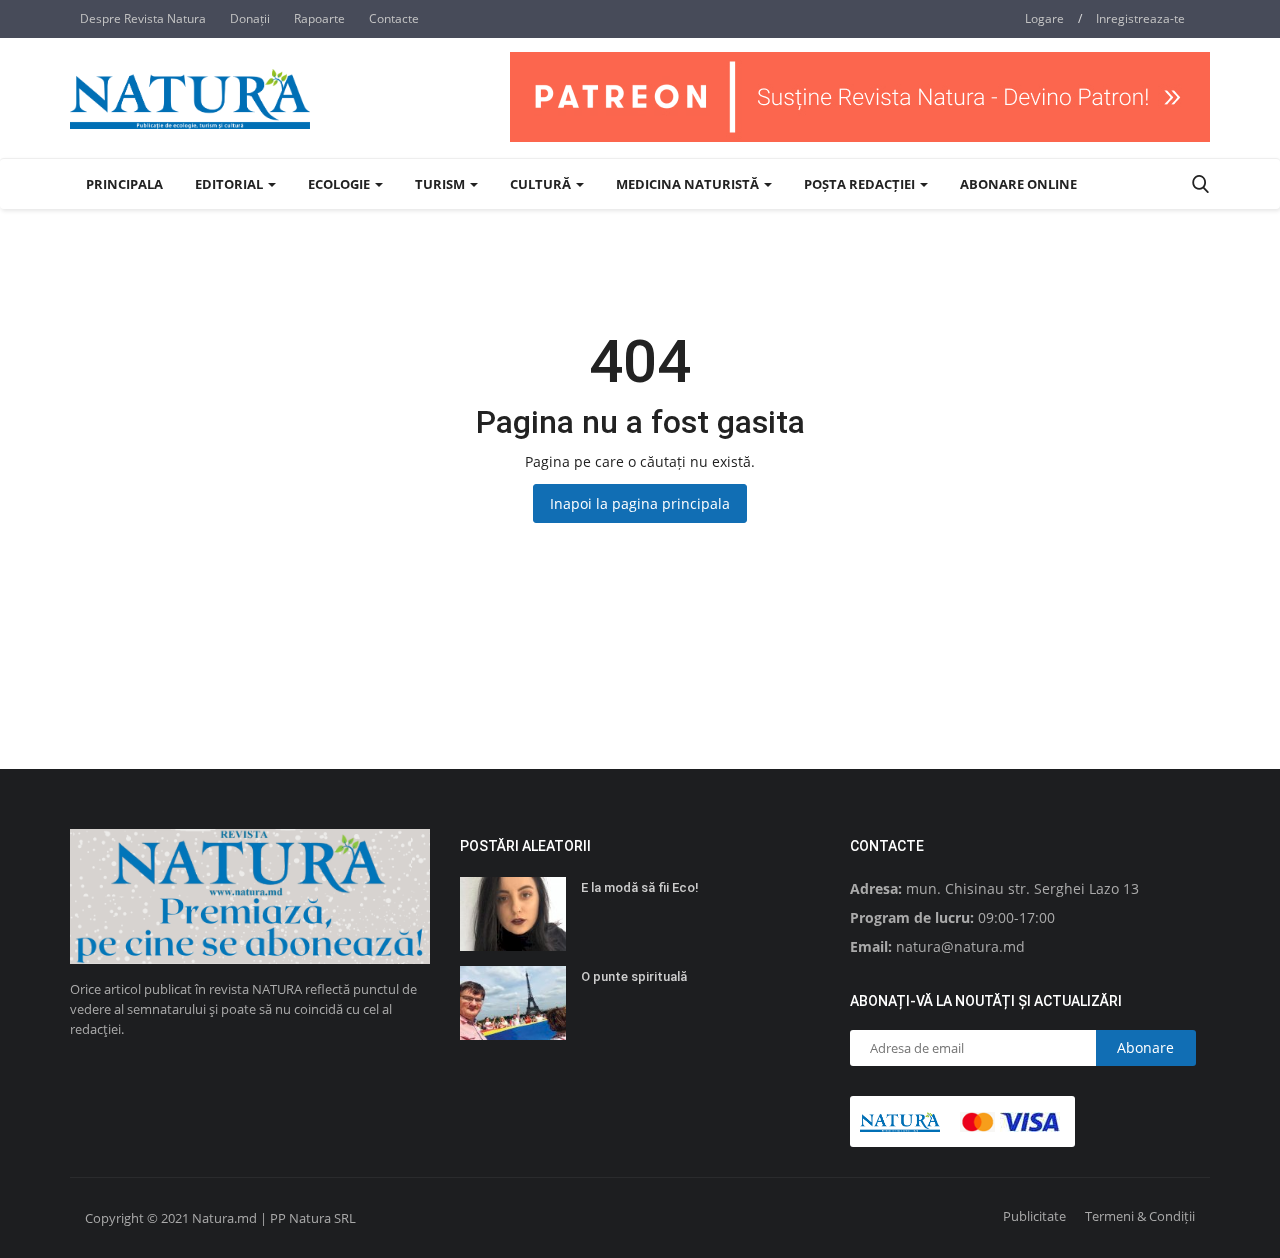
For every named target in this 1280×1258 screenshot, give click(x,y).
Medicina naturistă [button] (689, 184)
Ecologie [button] (340, 184)
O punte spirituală (634, 976)
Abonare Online (1018, 184)
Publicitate (1034, 1216)
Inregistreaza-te (1140, 18)
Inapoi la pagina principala (640, 503)
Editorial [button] (230, 184)
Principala (124, 184)
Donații (250, 18)
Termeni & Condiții (1140, 1216)
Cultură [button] (542, 184)
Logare (1044, 18)
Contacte (394, 18)
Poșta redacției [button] (861, 184)
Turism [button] (441, 184)
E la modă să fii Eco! (640, 887)
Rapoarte (319, 18)
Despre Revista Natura (143, 18)
